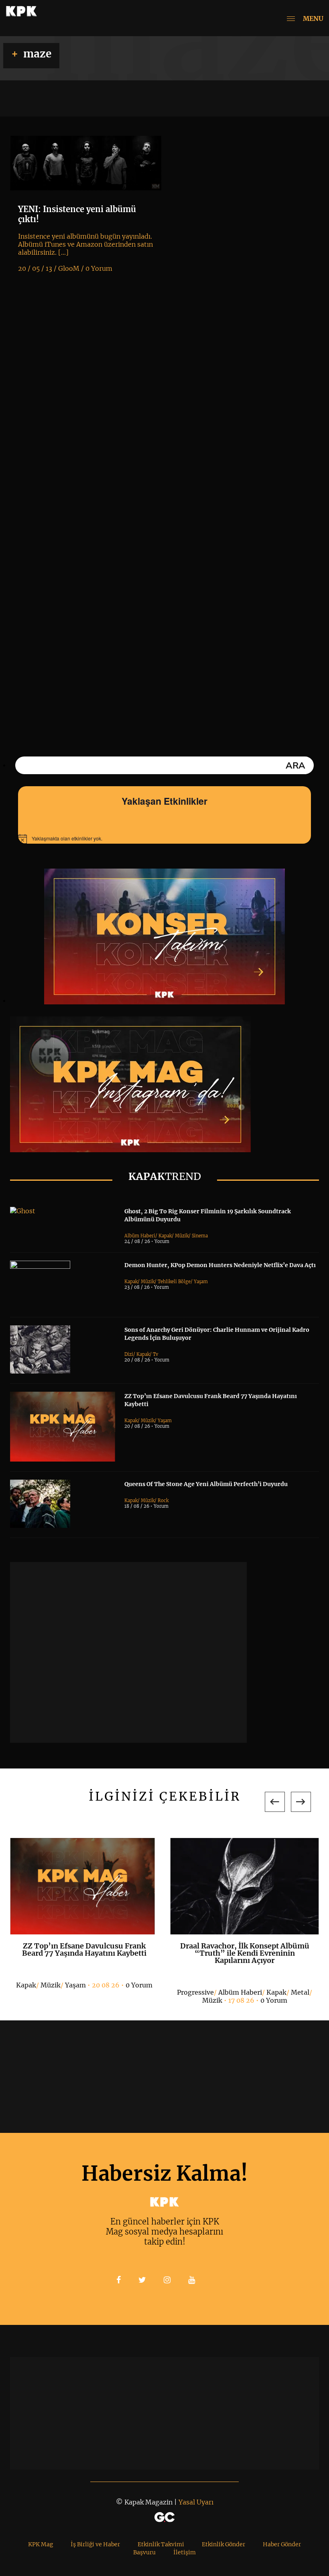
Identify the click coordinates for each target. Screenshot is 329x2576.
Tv (155, 1354)
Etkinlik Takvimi (161, 2544)
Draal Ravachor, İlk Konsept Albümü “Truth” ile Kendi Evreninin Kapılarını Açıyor (245, 1953)
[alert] (164, 839)
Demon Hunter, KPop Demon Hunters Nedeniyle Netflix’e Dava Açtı (220, 1265)
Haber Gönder (282, 2544)
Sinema (200, 1236)
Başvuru (144, 2552)
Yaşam (201, 1282)
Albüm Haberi (140, 1236)
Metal (300, 1992)
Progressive (195, 1992)
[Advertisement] (128, 1652)
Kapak (165, 1236)
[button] (275, 1802)
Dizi (129, 1354)
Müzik (182, 1236)
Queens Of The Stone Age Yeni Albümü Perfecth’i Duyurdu (206, 1484)
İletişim (185, 2552)
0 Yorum (139, 1985)
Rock (163, 1501)
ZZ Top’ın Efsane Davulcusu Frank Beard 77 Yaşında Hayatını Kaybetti (84, 1949)
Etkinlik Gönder (223, 2544)
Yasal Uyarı (196, 2502)
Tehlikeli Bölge (174, 1282)
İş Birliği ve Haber (95, 2544)
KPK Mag (41, 2544)
